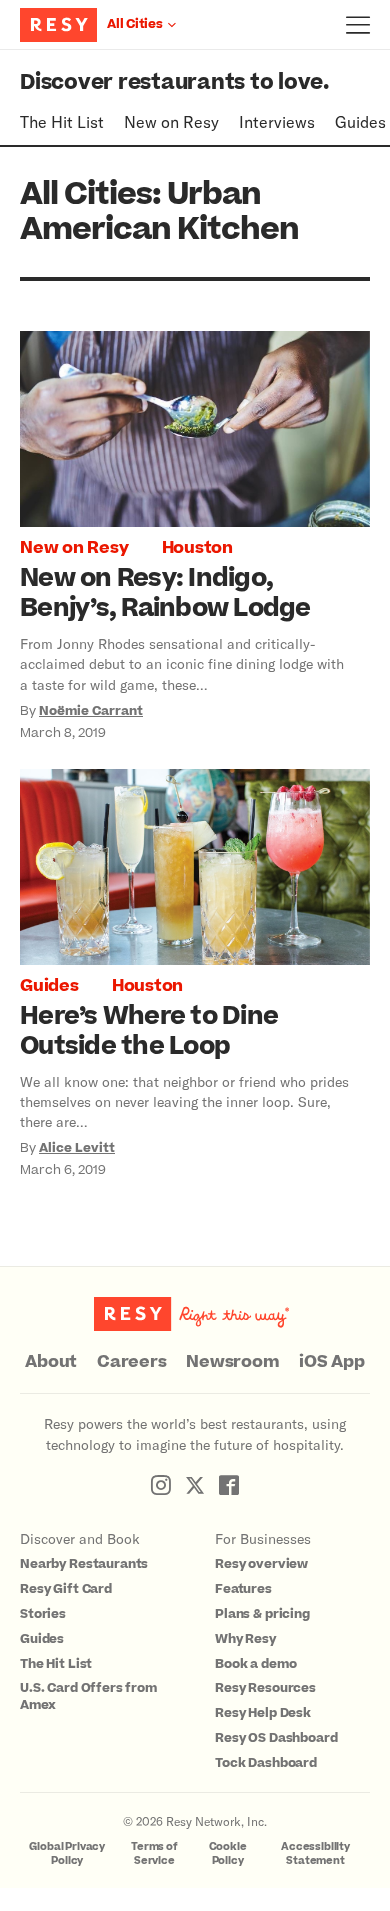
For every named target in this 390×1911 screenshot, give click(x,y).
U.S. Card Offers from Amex (88, 1696)
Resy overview (261, 1564)
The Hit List (62, 121)
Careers (131, 1362)
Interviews (277, 121)
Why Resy (245, 1639)
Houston (197, 548)
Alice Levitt (77, 1148)
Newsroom (232, 1362)
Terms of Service (154, 1853)
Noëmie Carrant (91, 711)
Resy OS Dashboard (276, 1738)
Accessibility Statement (315, 1853)
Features (243, 1589)
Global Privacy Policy (67, 1853)
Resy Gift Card (66, 1589)
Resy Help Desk (263, 1713)
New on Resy (171, 121)
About (51, 1362)
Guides (360, 121)
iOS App (331, 1362)
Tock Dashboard (266, 1763)
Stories (43, 1614)
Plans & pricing (262, 1614)
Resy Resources (265, 1688)
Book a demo (255, 1664)
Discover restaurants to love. (174, 82)
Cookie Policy (228, 1853)
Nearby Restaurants (84, 1564)
